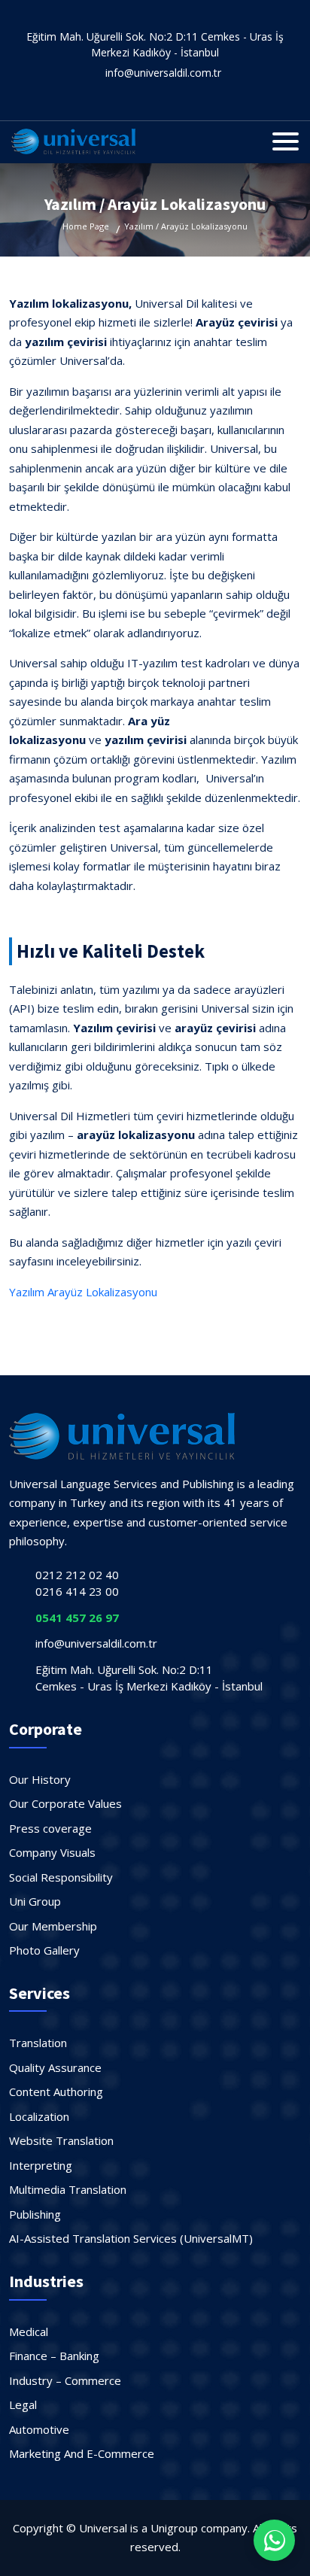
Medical (29, 2331)
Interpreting (41, 2165)
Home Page (86, 226)
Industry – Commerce (65, 2380)
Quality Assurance (55, 2067)
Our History (40, 1779)
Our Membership (53, 1926)
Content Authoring (56, 2091)
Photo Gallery (44, 1950)
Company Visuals (52, 1852)
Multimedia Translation (68, 2189)
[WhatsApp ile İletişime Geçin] (274, 2540)
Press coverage (50, 1828)
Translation (38, 2043)
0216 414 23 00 (77, 1591)
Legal (23, 2404)
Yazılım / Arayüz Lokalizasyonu (186, 226)
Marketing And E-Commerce (82, 2453)
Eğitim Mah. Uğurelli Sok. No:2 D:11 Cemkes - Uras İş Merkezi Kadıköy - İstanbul (155, 44)
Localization (39, 2116)
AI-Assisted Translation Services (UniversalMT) (131, 2238)
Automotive (39, 2429)
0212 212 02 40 (77, 1575)
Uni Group (35, 1901)
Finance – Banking (54, 2356)
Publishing (35, 2214)
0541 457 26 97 (77, 1618)
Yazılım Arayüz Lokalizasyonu (83, 1292)
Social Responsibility (61, 1877)
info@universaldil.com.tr (163, 73)
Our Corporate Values (65, 1803)
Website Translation (61, 2140)
